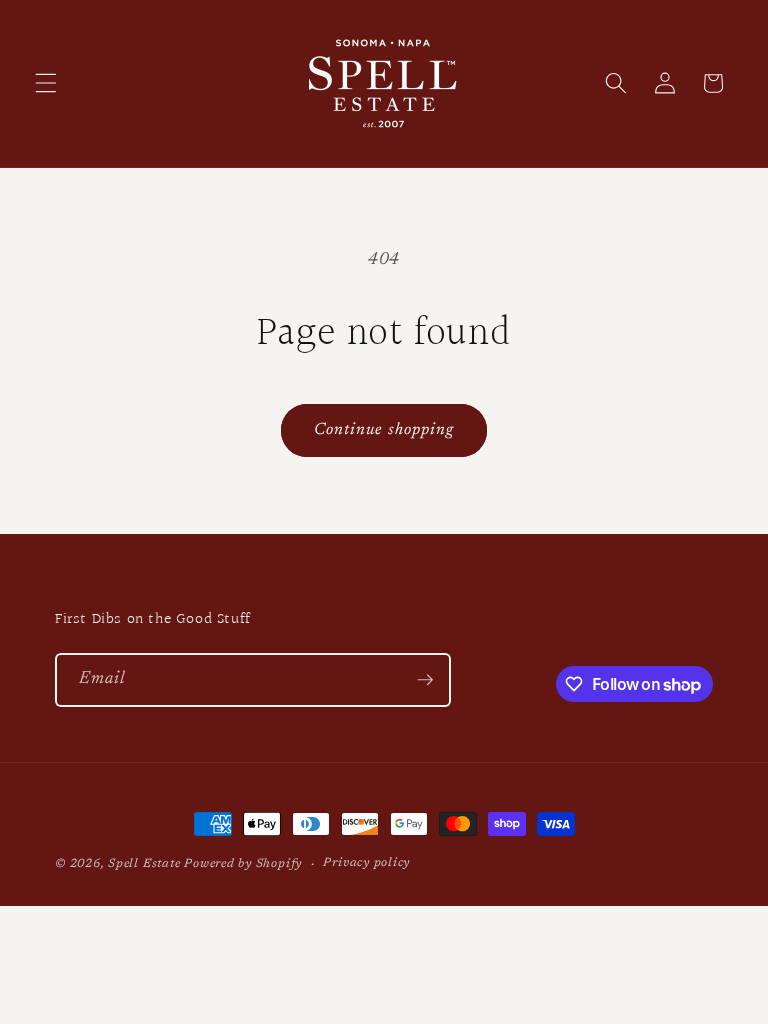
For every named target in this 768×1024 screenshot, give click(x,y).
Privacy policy (366, 863)
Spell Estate (144, 864)
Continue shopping (384, 430)
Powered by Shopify (243, 864)
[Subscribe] (425, 680)
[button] (46, 83)
